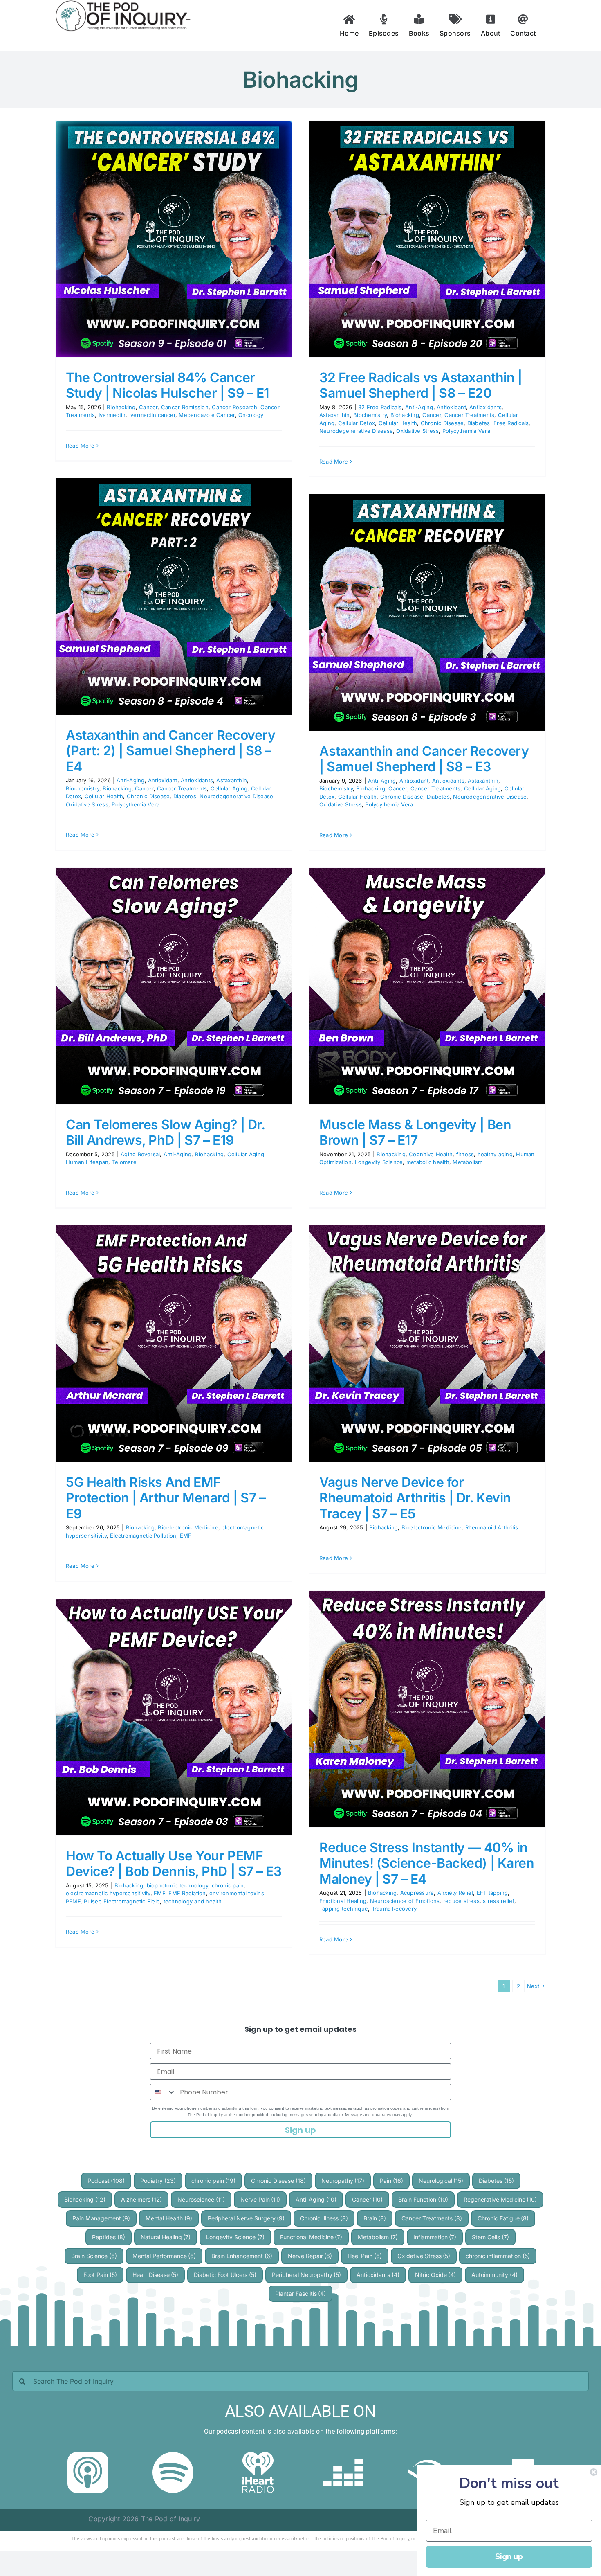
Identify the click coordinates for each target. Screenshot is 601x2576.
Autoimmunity (494, 2275)
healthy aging (495, 1154)
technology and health (193, 1901)
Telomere (124, 1162)
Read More (80, 446)
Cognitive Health (431, 1154)
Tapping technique (344, 1909)
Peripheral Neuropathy (307, 2275)
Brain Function (423, 2199)
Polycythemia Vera (466, 431)
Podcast (106, 2181)
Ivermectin (112, 415)
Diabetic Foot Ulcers (225, 2275)
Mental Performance (164, 2256)
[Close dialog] (594, 2472)
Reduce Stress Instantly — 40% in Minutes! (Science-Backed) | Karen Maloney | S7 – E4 (427, 1863)
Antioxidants (486, 407)
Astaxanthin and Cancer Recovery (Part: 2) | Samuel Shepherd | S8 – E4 (170, 751)
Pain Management (101, 2218)
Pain (391, 2181)
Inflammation (435, 2237)
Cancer (148, 407)
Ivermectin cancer (152, 415)
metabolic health (428, 1162)
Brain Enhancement (242, 2256)
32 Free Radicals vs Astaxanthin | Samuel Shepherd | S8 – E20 (420, 385)
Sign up (300, 2130)
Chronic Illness (324, 2218)
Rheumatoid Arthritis (492, 1527)
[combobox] (163, 2092)
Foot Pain (100, 2275)
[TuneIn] (513, 2455)
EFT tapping (492, 1893)
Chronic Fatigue (503, 2218)
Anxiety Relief (455, 1893)
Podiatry (158, 2181)
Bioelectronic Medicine (188, 1527)
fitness (465, 1154)
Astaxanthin (335, 415)
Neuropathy (343, 2181)
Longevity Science (379, 1162)
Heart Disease (156, 2275)
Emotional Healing (343, 1901)
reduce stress (461, 1901)
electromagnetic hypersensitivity (108, 1893)
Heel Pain (365, 2256)
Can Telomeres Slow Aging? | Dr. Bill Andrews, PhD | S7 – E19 (165, 1132)
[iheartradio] (258, 2455)
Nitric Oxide (436, 2275)
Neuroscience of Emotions (405, 1901)
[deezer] (343, 2455)
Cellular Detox (357, 423)
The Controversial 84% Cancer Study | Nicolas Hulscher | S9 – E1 (168, 385)
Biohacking (121, 407)
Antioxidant (451, 407)
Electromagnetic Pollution (143, 1536)
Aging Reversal (140, 1154)
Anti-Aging (419, 407)
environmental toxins (237, 1893)
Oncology (251, 415)
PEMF (73, 1901)
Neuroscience (201, 2199)
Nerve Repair (310, 2256)
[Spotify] (173, 2455)
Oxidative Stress (417, 431)
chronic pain (228, 1885)
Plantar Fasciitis (301, 2293)
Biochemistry (370, 415)
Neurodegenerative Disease (356, 431)
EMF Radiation (187, 1893)
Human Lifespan (87, 1162)
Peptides (109, 2237)
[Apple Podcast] (88, 2455)
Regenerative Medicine (500, 2199)
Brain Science (94, 2256)
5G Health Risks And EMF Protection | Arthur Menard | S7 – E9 (166, 1498)
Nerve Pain (260, 2199)
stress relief (498, 1901)
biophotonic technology (177, 1885)
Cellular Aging (229, 788)
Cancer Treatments (469, 415)
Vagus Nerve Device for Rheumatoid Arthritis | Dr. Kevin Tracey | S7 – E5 (415, 1498)
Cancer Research (234, 407)
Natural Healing (166, 2237)
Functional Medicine (311, 2237)
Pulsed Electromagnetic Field (122, 1901)
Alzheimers (142, 2199)
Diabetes (479, 423)
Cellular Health (398, 423)
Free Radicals (511, 423)
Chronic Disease (442, 423)
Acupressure (417, 1893)
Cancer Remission (185, 407)
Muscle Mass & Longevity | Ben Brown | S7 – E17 (415, 1132)
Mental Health (169, 2218)
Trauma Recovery (394, 1909)
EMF (186, 1536)
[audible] (428, 2455)
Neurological (441, 2181)
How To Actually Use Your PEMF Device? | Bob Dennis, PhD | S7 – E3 (174, 1863)
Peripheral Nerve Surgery (246, 2218)
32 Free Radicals (380, 407)
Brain (375, 2218)
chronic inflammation (498, 2256)
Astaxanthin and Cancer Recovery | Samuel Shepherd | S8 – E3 (424, 759)
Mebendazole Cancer (207, 415)
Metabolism (468, 1162)
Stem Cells (490, 2237)
